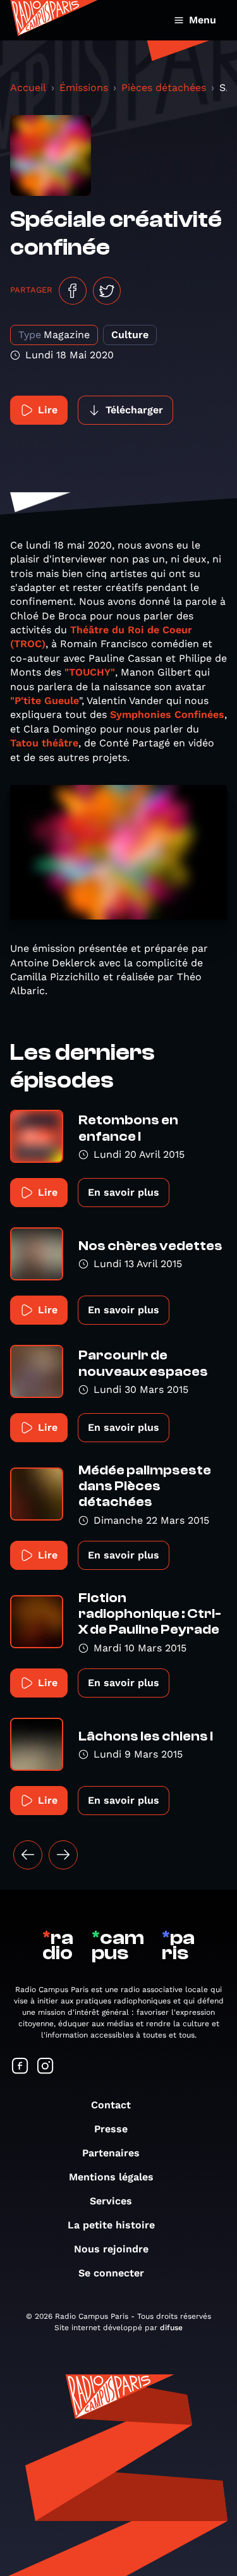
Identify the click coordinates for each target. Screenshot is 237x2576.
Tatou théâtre (44, 743)
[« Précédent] (28, 1855)
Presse (111, 2129)
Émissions (84, 88)
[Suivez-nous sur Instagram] (46, 2067)
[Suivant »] (63, 1855)
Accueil (28, 88)
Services (111, 2201)
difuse (171, 2328)
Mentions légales (111, 2177)
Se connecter (111, 2273)
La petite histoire (111, 2225)
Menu (203, 20)
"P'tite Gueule (45, 701)
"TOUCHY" (90, 672)
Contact (111, 2105)
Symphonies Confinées (167, 714)
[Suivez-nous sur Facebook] (20, 2067)
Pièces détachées (164, 88)
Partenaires (111, 2153)
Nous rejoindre (111, 2249)
